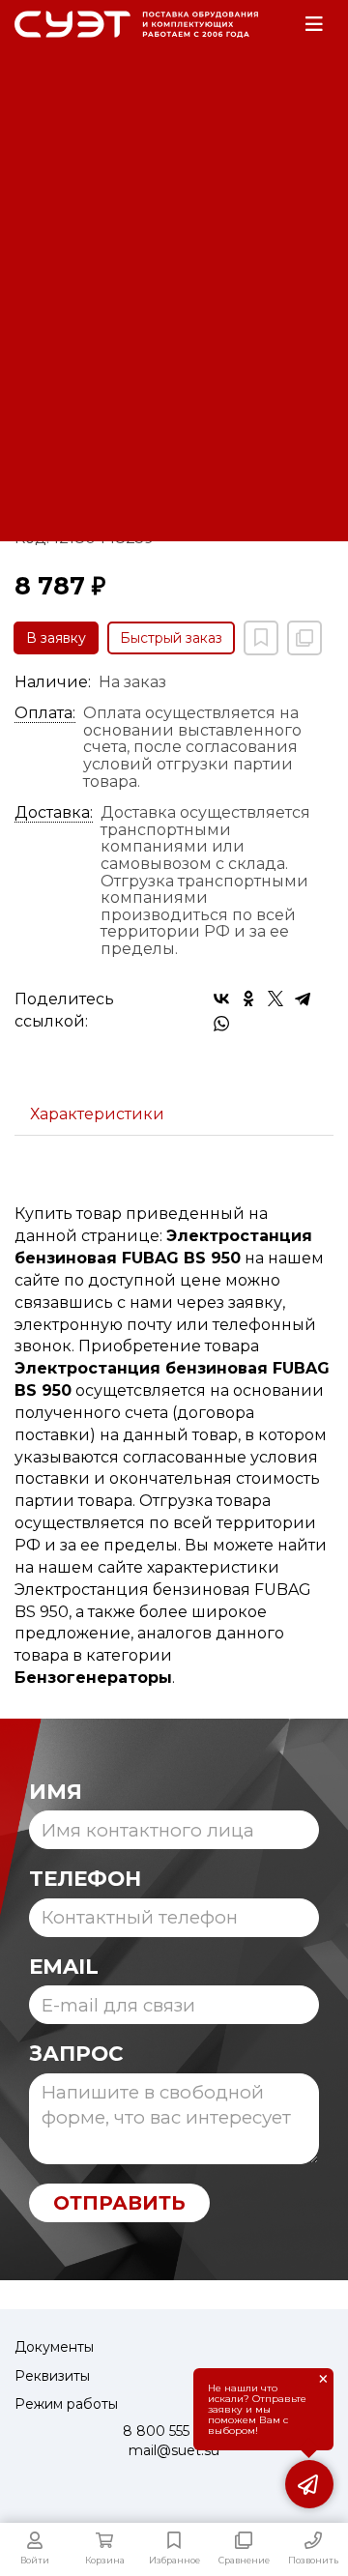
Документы (54, 2347)
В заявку (56, 638)
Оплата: (45, 713)
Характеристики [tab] (97, 1114)
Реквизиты (52, 2376)
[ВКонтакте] (221, 999)
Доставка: (54, 813)
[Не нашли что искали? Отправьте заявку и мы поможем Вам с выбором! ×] (309, 2484)
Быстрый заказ (171, 638)
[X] (275, 999)
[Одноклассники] (248, 999)
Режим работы (66, 2404)
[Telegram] (303, 999)
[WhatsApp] (221, 1024)
